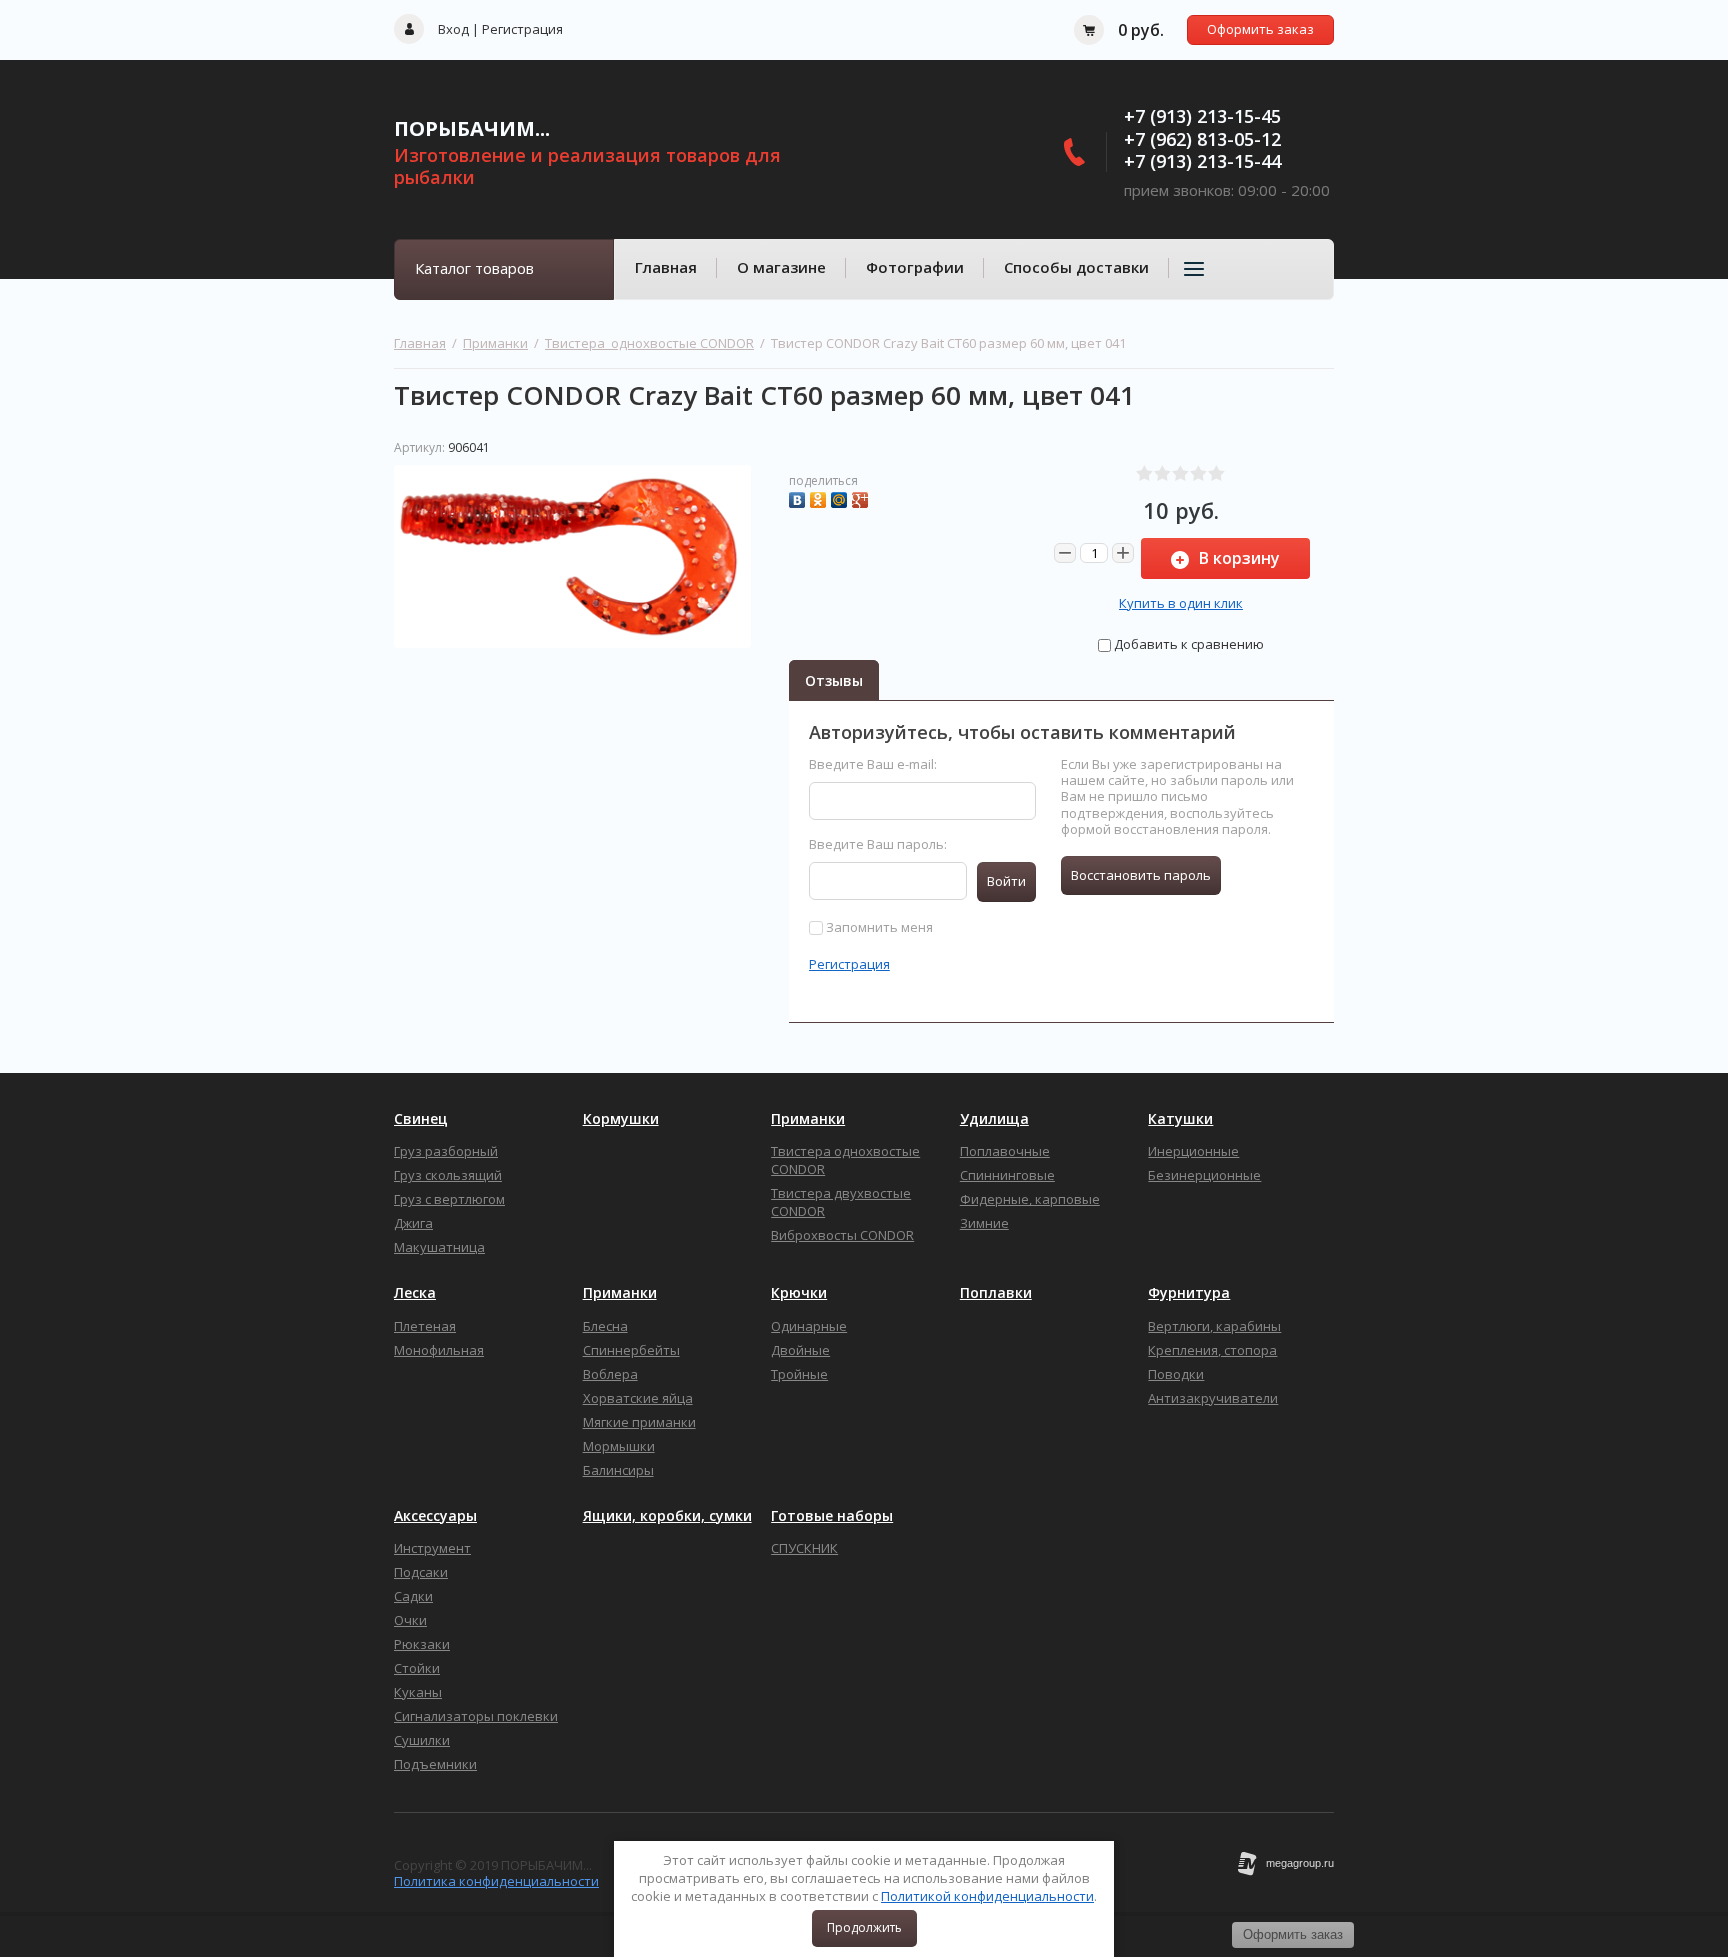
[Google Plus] (862, 497)
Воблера (610, 1374)
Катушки (1180, 1119)
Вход (453, 29)
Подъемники (435, 1764)
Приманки (495, 343)
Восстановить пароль (1141, 875)
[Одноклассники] (820, 497)
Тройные (799, 1374)
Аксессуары (435, 1516)
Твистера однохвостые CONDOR (649, 343)
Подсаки (421, 1572)
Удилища (994, 1119)
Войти (1006, 881)
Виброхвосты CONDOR (842, 1235)
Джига (413, 1223)
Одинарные (809, 1326)
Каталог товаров (474, 268)
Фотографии (915, 267)
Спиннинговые (1007, 1175)
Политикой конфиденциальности (987, 1896)
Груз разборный (446, 1151)
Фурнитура (1189, 1293)
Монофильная (439, 1350)
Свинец (421, 1119)
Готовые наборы (832, 1516)
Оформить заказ (1260, 29)
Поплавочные (1005, 1151)
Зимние (984, 1223)
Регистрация (522, 29)
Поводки (1176, 1374)
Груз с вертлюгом (449, 1199)
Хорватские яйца (638, 1398)
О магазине (781, 267)
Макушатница (439, 1247)
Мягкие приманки (639, 1422)
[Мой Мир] (841, 497)
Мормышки (619, 1446)
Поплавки (996, 1293)
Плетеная (425, 1326)
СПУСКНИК (804, 1548)
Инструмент (432, 1548)
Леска (415, 1293)
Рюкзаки (422, 1644)
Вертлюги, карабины (1214, 1326)
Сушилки (422, 1740)
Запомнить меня (878, 927)
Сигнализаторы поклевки (476, 1716)
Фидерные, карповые (1030, 1199)
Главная (666, 267)
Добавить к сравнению (1187, 644)
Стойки (417, 1668)
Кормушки (621, 1119)
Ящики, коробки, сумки (667, 1516)
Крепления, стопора (1212, 1350)
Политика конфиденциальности (496, 1881)
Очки (410, 1620)
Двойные (800, 1350)
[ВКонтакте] (799, 497)
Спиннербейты (631, 1350)
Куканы (418, 1692)
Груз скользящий (448, 1175)
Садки (413, 1596)
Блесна (605, 1326)
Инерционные (1193, 1151)
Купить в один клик (1181, 603)
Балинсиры (618, 1470)
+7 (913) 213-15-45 (1202, 116)
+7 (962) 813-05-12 (1202, 139)
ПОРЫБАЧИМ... (472, 128)
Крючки (799, 1293)
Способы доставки (1076, 267)
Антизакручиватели (1213, 1398)
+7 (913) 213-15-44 (1202, 161)
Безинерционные (1204, 1175)
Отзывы (834, 680)
